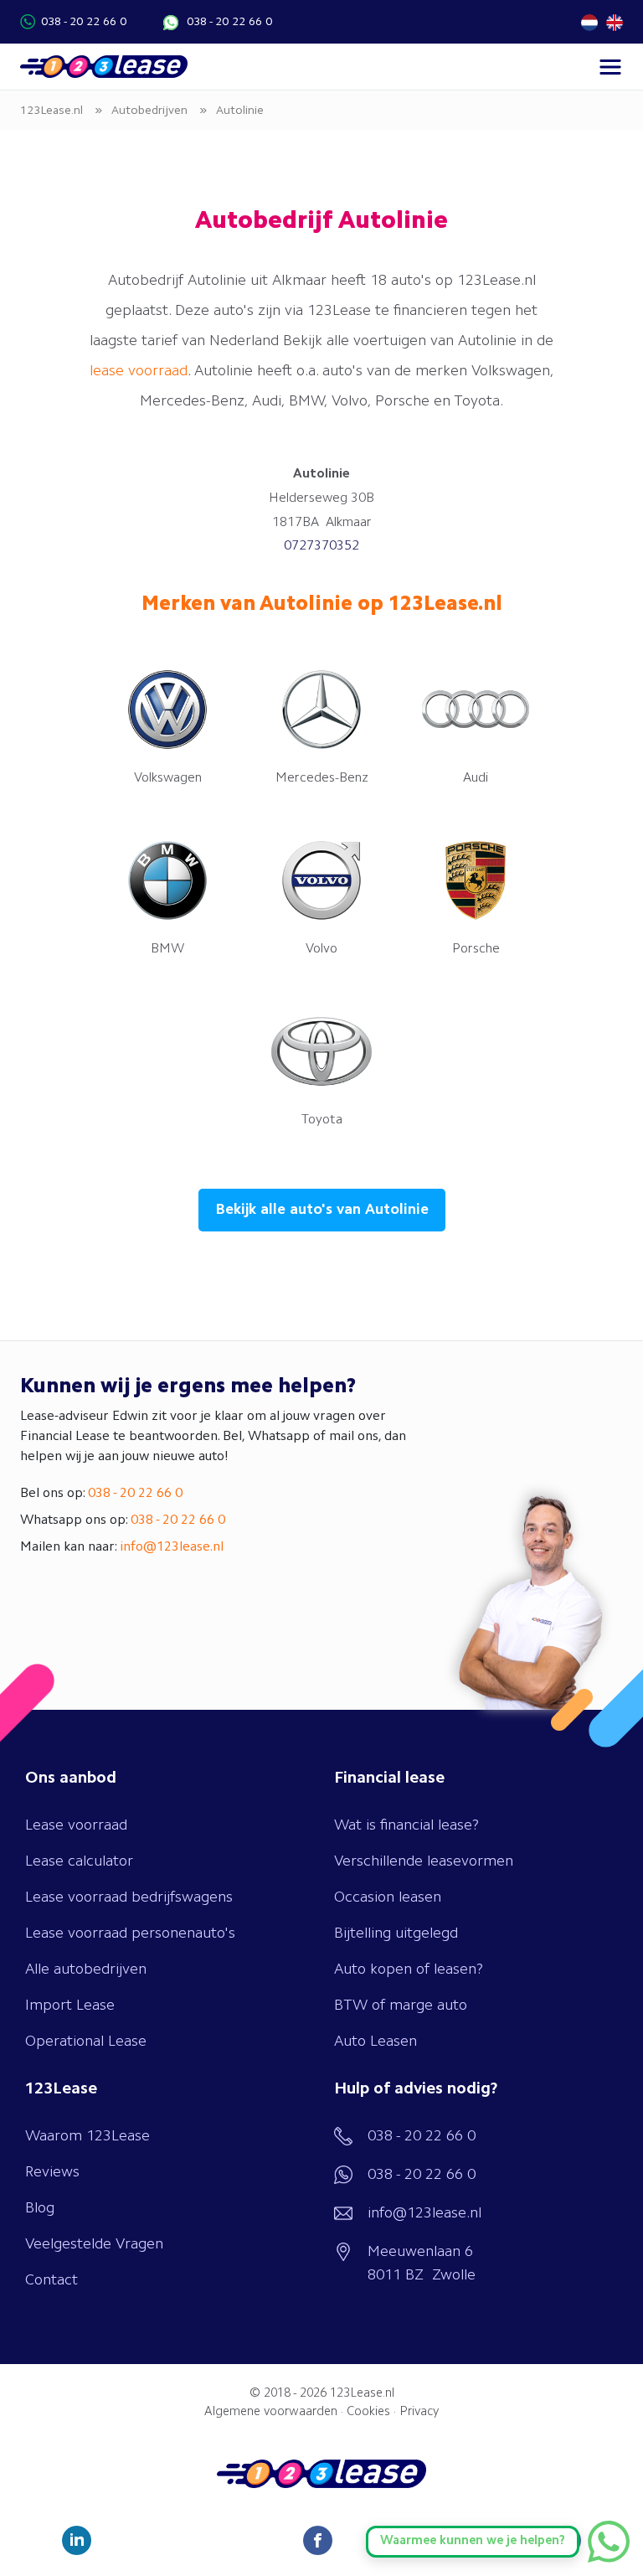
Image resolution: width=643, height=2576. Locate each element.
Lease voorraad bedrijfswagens (129, 1897)
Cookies (368, 2412)
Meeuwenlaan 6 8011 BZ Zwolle (422, 2264)
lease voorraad (139, 371)
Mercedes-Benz (322, 778)
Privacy (419, 2412)
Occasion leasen (388, 1897)
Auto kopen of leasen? (409, 1969)
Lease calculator (79, 1861)
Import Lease (70, 2006)
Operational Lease (86, 2042)
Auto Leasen (376, 2042)
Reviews (52, 2172)
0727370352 (321, 546)
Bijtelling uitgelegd (396, 1933)
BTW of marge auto (401, 2006)
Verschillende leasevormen (424, 1861)
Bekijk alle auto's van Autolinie (322, 1210)
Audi (476, 778)
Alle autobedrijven (86, 1969)
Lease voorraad (76, 1825)
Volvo (321, 949)
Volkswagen (168, 778)
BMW (167, 949)
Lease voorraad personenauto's (130, 1933)
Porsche (476, 949)
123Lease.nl (362, 2394)
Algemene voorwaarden (271, 2412)
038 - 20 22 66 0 (84, 22)
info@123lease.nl (172, 1547)
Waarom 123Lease (87, 2136)
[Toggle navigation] (610, 67)
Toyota (322, 1120)
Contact (51, 2280)
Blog (40, 2208)
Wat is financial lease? (406, 1825)
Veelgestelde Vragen (94, 2244)
